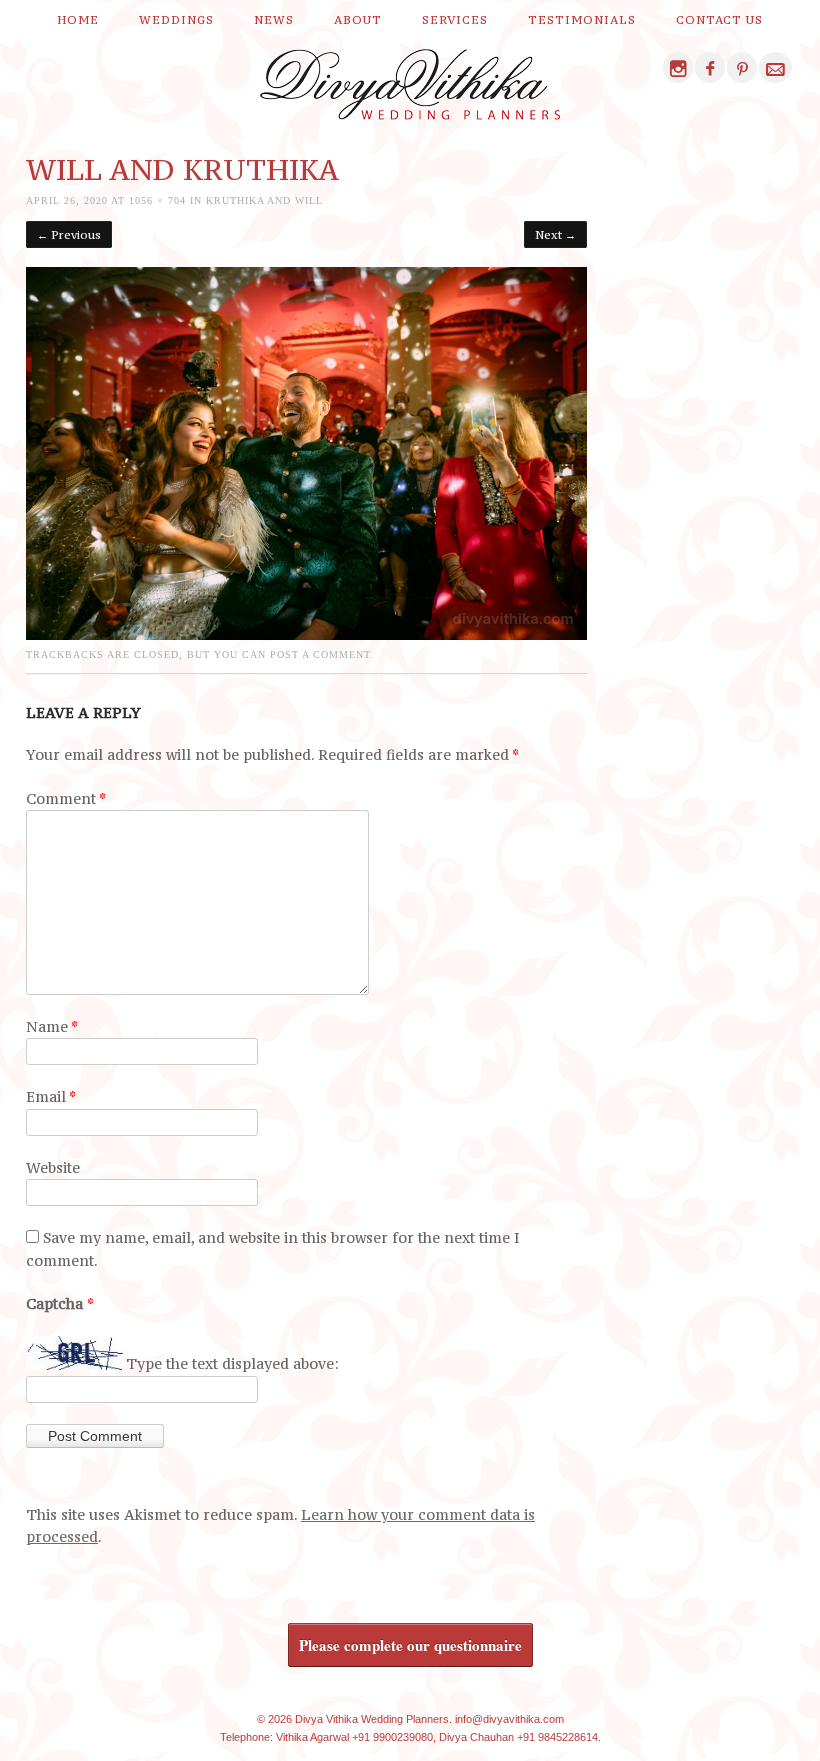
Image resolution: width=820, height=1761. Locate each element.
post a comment (320, 654)
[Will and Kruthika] (306, 634)
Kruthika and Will (264, 200)
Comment (66, 798)
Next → (555, 234)
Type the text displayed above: (232, 1364)
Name (52, 1026)
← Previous (69, 234)
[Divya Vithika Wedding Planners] (410, 89)
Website (53, 1167)
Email (51, 1096)
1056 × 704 (157, 200)
